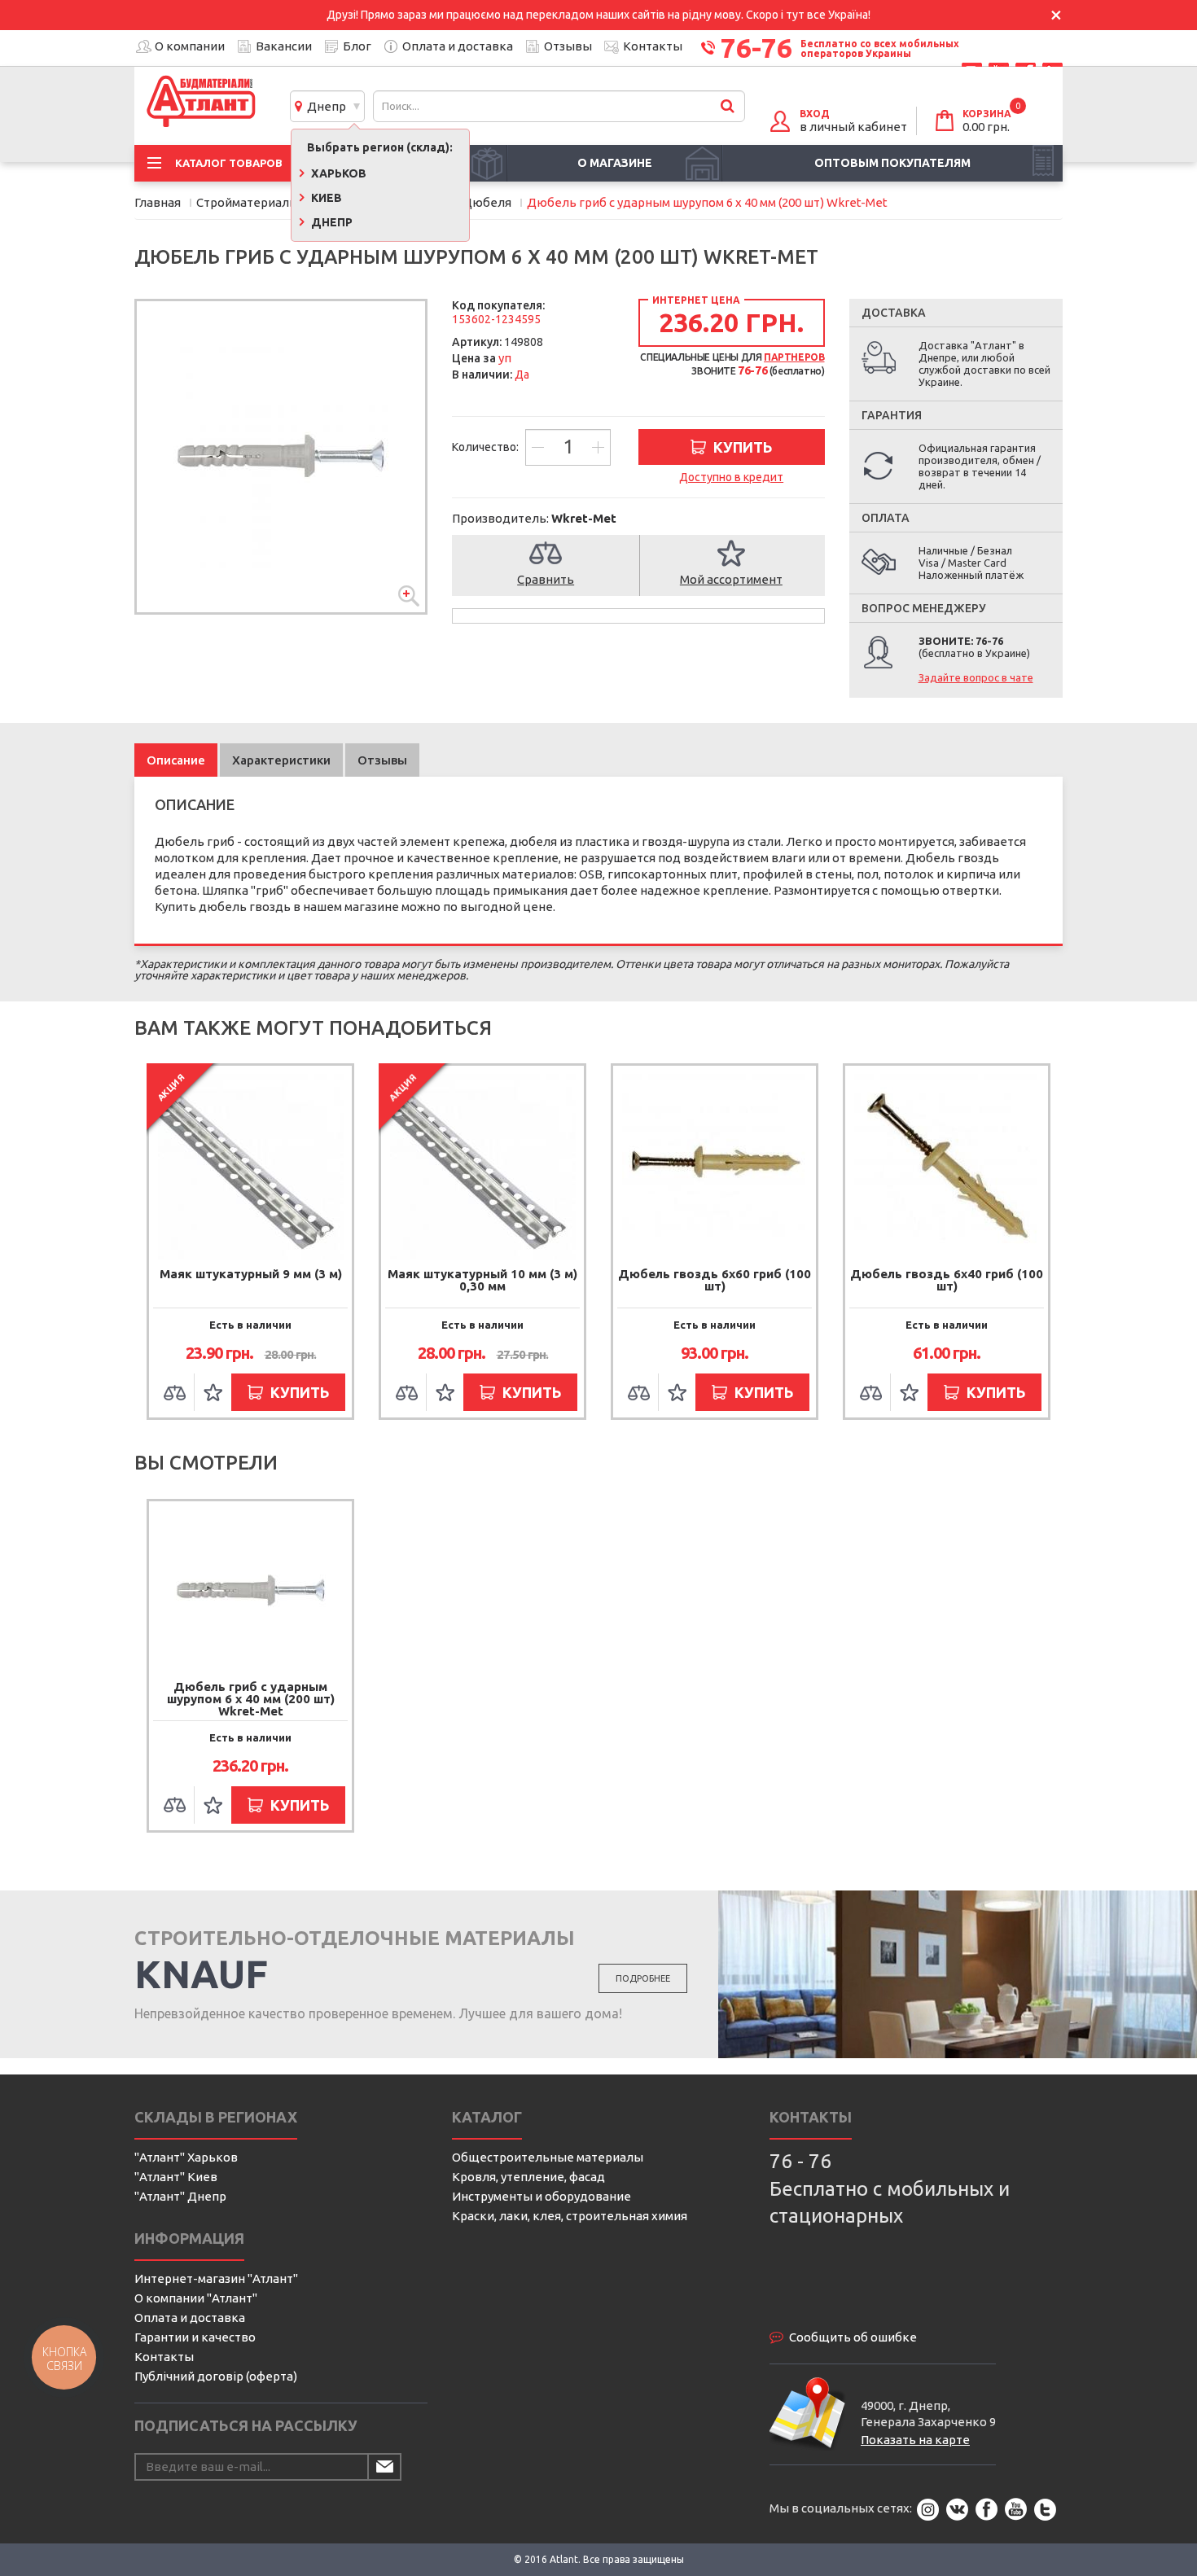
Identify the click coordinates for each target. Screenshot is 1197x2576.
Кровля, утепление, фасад (528, 2177)
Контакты (653, 46)
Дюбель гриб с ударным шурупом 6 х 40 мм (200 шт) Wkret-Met (251, 1699)
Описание (176, 760)
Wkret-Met (584, 518)
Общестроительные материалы (548, 2157)
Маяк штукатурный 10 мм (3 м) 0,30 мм (482, 1280)
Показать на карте (915, 2440)
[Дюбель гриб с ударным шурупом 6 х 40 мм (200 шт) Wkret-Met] (281, 457)
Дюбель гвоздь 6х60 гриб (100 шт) (715, 1280)
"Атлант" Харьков (186, 2157)
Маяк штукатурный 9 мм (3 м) (251, 1274)
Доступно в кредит (731, 477)
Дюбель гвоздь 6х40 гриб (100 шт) (947, 1280)
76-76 (756, 47)
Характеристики (281, 760)
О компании (190, 46)
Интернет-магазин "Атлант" (216, 2278)
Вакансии (284, 46)
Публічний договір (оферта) (216, 2376)
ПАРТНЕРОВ (794, 357)
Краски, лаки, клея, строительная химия (570, 2216)
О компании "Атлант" (196, 2298)
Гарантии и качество (195, 2337)
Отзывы (568, 46)
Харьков (338, 173)
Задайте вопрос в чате (976, 677)
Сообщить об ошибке (853, 2337)
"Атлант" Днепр (180, 2196)
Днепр (324, 106)
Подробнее (643, 1978)
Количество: (487, 447)
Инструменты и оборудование (541, 2196)
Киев (325, 198)
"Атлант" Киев (176, 2177)
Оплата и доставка (458, 46)
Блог (357, 46)
